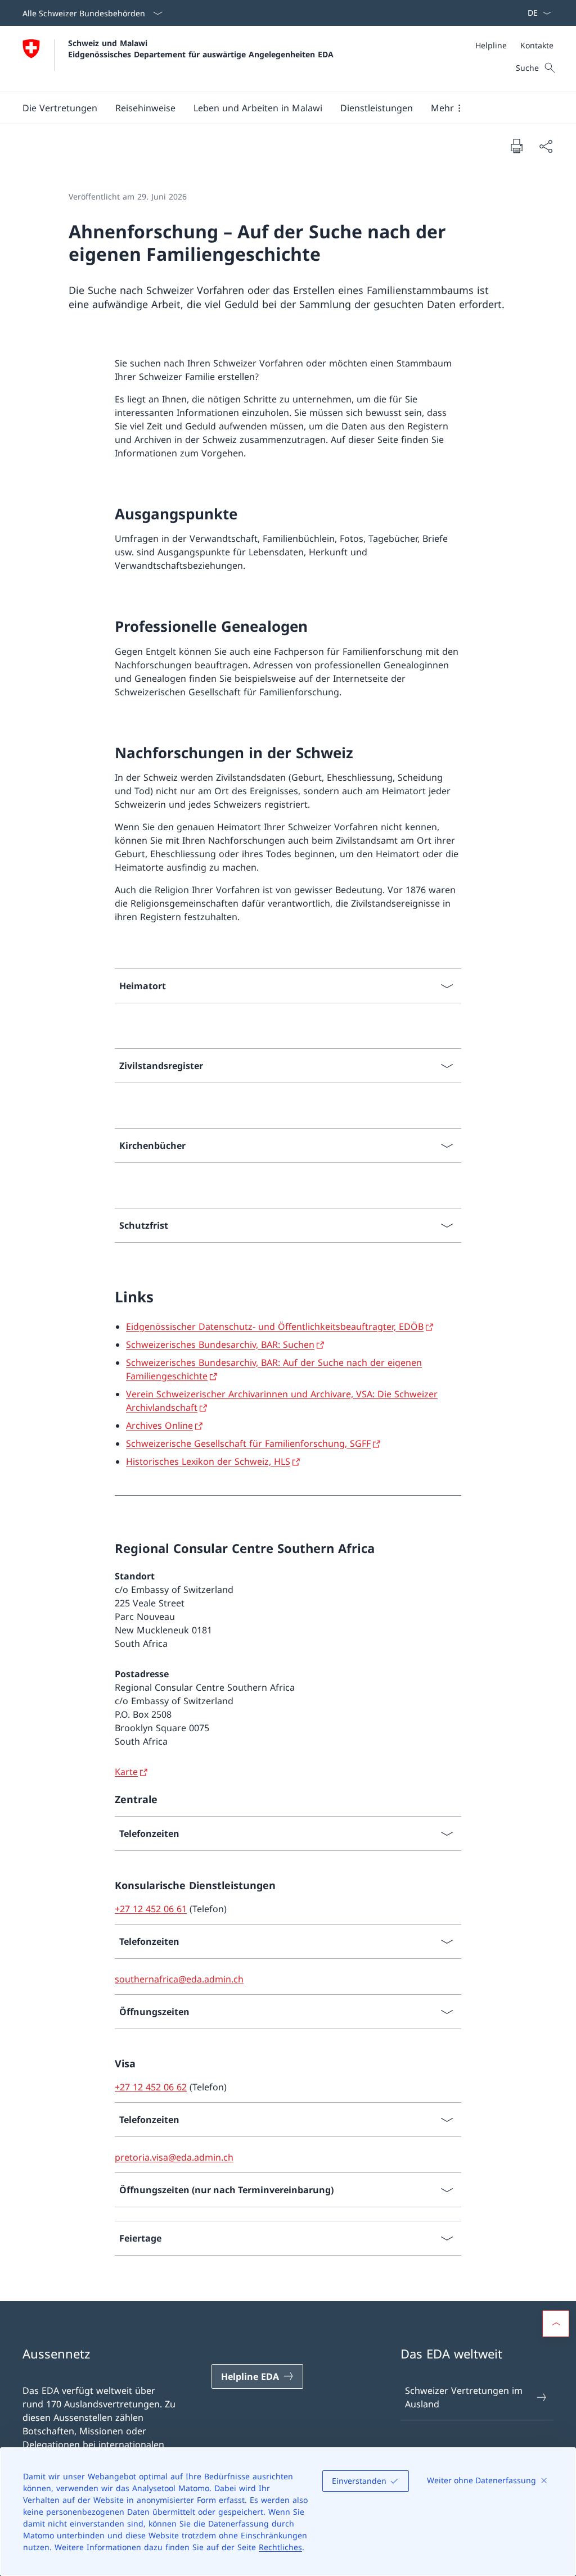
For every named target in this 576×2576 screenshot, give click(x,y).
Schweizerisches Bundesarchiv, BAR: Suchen (220, 1344)
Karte (126, 1772)
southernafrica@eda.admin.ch (179, 1979)
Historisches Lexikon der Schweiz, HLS (208, 1461)
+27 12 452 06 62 (151, 2087)
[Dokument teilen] (546, 146)
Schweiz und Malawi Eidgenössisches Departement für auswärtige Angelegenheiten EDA (201, 48)
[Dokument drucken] (516, 146)
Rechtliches (280, 2547)
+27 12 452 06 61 (151, 1909)
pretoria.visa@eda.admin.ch (174, 2157)
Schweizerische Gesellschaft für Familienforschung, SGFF (248, 1443)
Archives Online (159, 1425)
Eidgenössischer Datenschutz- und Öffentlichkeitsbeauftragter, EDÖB (275, 1327)
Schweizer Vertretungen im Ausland (464, 2397)
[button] (60, 108)
